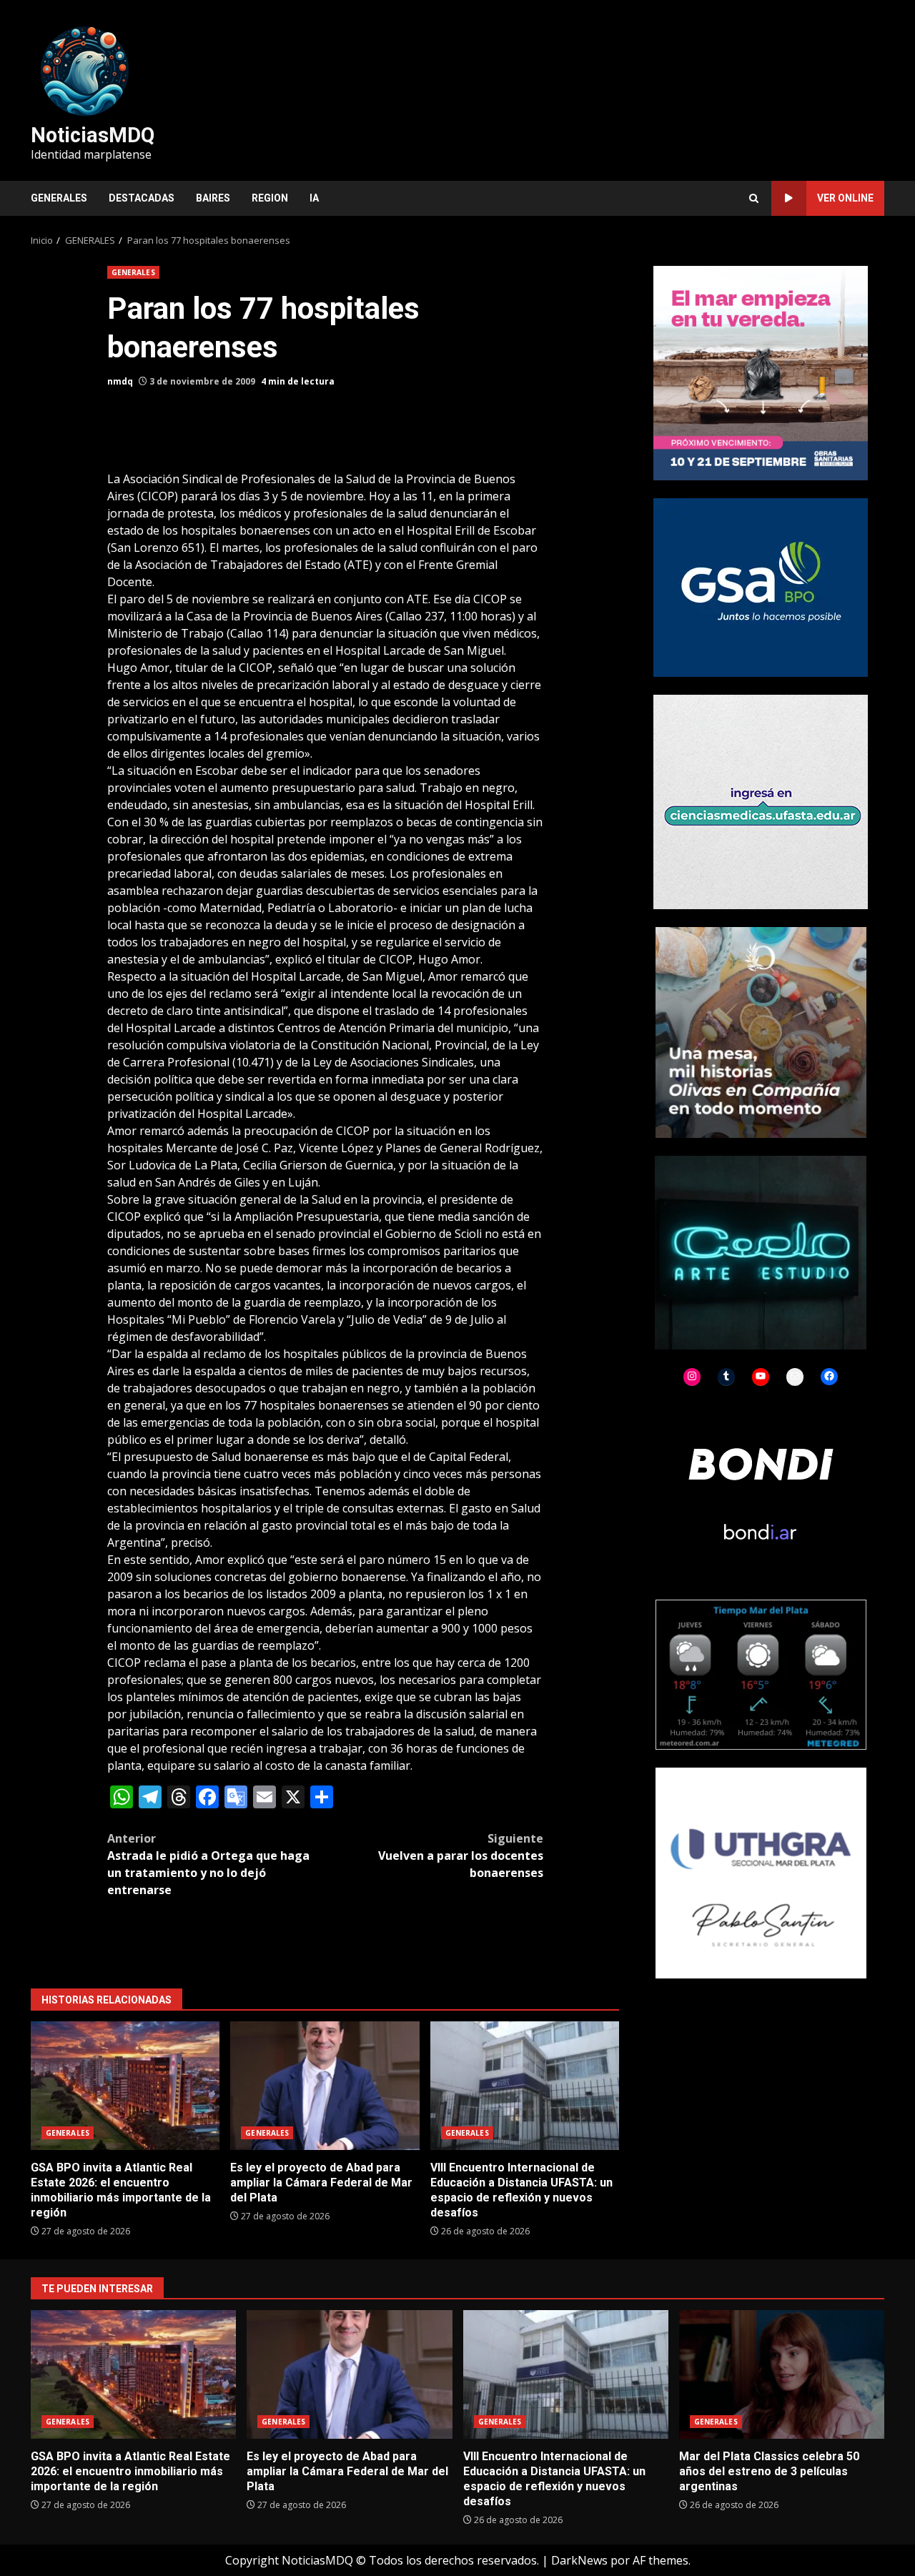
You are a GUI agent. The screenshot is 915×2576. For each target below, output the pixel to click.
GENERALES (59, 198)
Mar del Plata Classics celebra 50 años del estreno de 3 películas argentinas (782, 2374)
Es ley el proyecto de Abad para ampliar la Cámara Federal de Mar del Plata (325, 2086)
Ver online (845, 198)
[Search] (754, 198)
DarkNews (579, 2560)
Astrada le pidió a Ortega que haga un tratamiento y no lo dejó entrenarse (208, 1864)
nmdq (120, 381)
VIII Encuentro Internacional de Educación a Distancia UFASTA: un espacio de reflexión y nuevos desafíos (525, 2086)
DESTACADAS (142, 198)
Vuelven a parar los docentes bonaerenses (461, 1856)
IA (314, 198)
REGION (270, 198)
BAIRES (213, 198)
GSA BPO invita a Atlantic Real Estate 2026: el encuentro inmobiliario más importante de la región (125, 2086)
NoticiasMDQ (93, 135)
